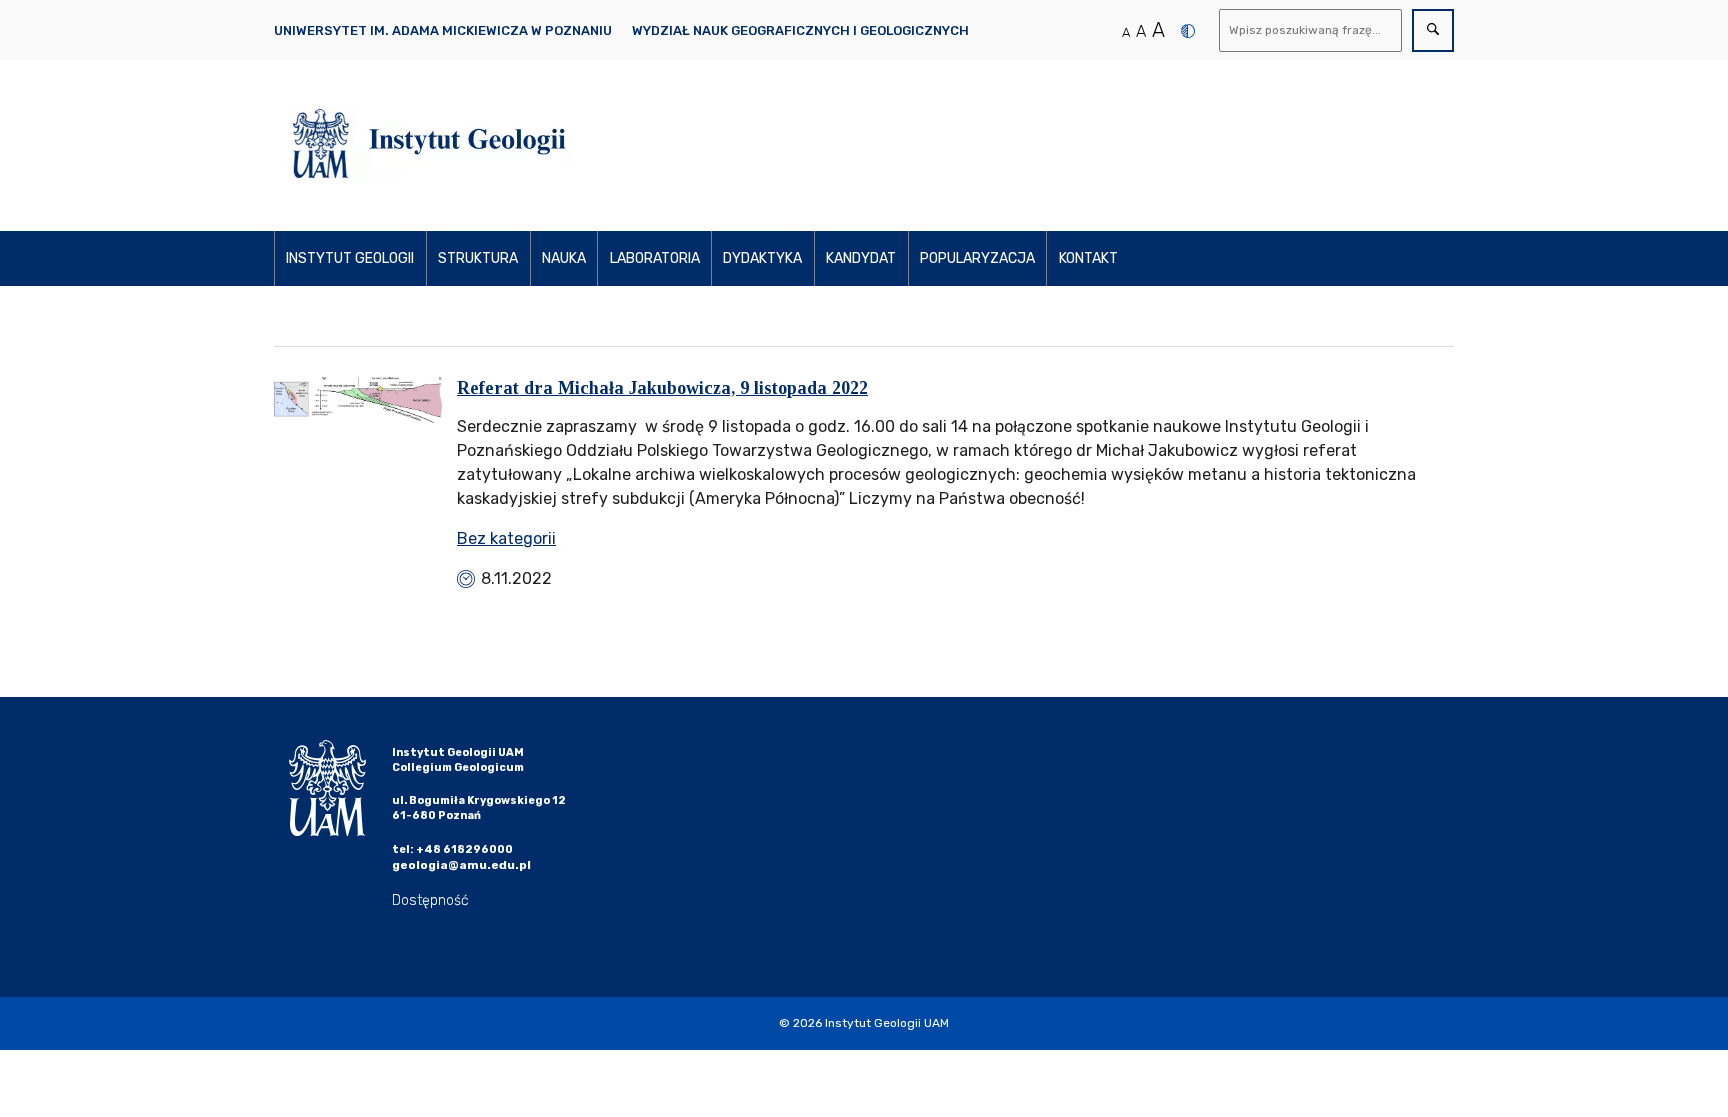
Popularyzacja (977, 258)
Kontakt (1088, 258)
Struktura (478, 258)
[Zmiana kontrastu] (1188, 31)
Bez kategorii (506, 538)
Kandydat (861, 258)
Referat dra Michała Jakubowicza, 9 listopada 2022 (662, 388)
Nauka (564, 258)
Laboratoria (655, 258)
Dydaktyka (762, 258)
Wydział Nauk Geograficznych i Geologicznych (800, 30)
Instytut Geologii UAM (887, 1023)
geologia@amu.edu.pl (461, 865)
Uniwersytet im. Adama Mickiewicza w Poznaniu (443, 30)
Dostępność (430, 900)
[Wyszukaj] (1433, 30)
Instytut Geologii (350, 258)
